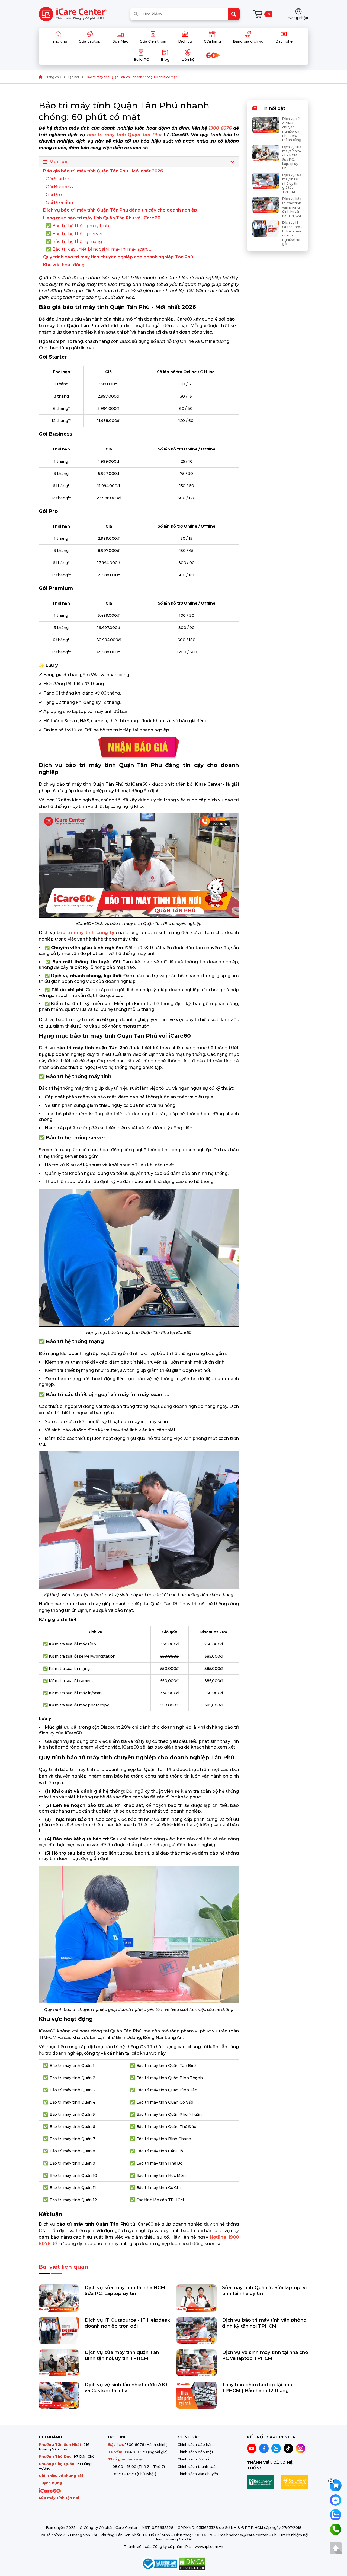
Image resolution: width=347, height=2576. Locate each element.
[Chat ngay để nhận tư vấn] (336, 2500)
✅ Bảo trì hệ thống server (74, 234)
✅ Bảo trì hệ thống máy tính (77, 226)
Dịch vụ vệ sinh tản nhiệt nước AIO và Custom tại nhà (126, 2388)
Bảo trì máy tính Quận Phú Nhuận (169, 2114)
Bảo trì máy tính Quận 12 (73, 2200)
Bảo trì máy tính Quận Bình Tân (167, 2090)
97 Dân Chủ (84, 2456)
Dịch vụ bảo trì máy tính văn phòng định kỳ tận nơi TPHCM (264, 2323)
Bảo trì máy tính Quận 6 (72, 2127)
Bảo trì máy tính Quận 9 (72, 2163)
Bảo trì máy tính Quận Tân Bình (167, 2066)
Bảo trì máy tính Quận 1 (72, 2066)
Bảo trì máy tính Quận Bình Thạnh (170, 2078)
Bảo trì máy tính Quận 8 (72, 2151)
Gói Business (59, 187)
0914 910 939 (135, 2452)
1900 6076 (135, 2444)
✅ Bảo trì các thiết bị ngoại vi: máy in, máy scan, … (99, 249)
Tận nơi (73, 77)
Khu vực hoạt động (64, 265)
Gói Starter (58, 179)
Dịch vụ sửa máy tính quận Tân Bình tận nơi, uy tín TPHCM (122, 2355)
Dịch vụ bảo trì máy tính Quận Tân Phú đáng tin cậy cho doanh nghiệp (120, 210)
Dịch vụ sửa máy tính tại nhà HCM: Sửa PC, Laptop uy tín (126, 2290)
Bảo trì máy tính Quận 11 (73, 2188)
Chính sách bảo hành (196, 2444)
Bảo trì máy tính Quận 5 (72, 2114)
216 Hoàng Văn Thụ (64, 2447)
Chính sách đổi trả (194, 2459)
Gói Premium (60, 202)
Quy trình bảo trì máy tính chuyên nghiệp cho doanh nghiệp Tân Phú (118, 257)
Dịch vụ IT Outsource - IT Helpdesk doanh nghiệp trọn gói (127, 2323)
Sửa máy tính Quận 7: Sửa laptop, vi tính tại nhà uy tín (264, 2290)
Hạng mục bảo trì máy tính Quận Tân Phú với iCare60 (102, 218)
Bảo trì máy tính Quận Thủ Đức (166, 2127)
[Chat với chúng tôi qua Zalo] (336, 2514)
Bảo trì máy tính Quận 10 (73, 2175)
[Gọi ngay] (336, 2529)
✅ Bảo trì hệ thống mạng (74, 242)
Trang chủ (53, 77)
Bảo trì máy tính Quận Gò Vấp (165, 2102)
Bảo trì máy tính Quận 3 (72, 2090)
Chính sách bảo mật (195, 2452)
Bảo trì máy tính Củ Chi (158, 2188)
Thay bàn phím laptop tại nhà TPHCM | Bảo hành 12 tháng (257, 2388)
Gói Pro (54, 195)
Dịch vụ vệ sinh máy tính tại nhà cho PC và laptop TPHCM (265, 2355)
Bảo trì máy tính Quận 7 (72, 2139)
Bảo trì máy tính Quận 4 (72, 2102)
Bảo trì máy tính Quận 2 (72, 2078)
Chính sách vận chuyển (198, 2474)
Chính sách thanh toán (198, 2466)
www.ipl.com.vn (209, 2546)
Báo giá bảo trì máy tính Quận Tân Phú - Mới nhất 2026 (103, 171)
